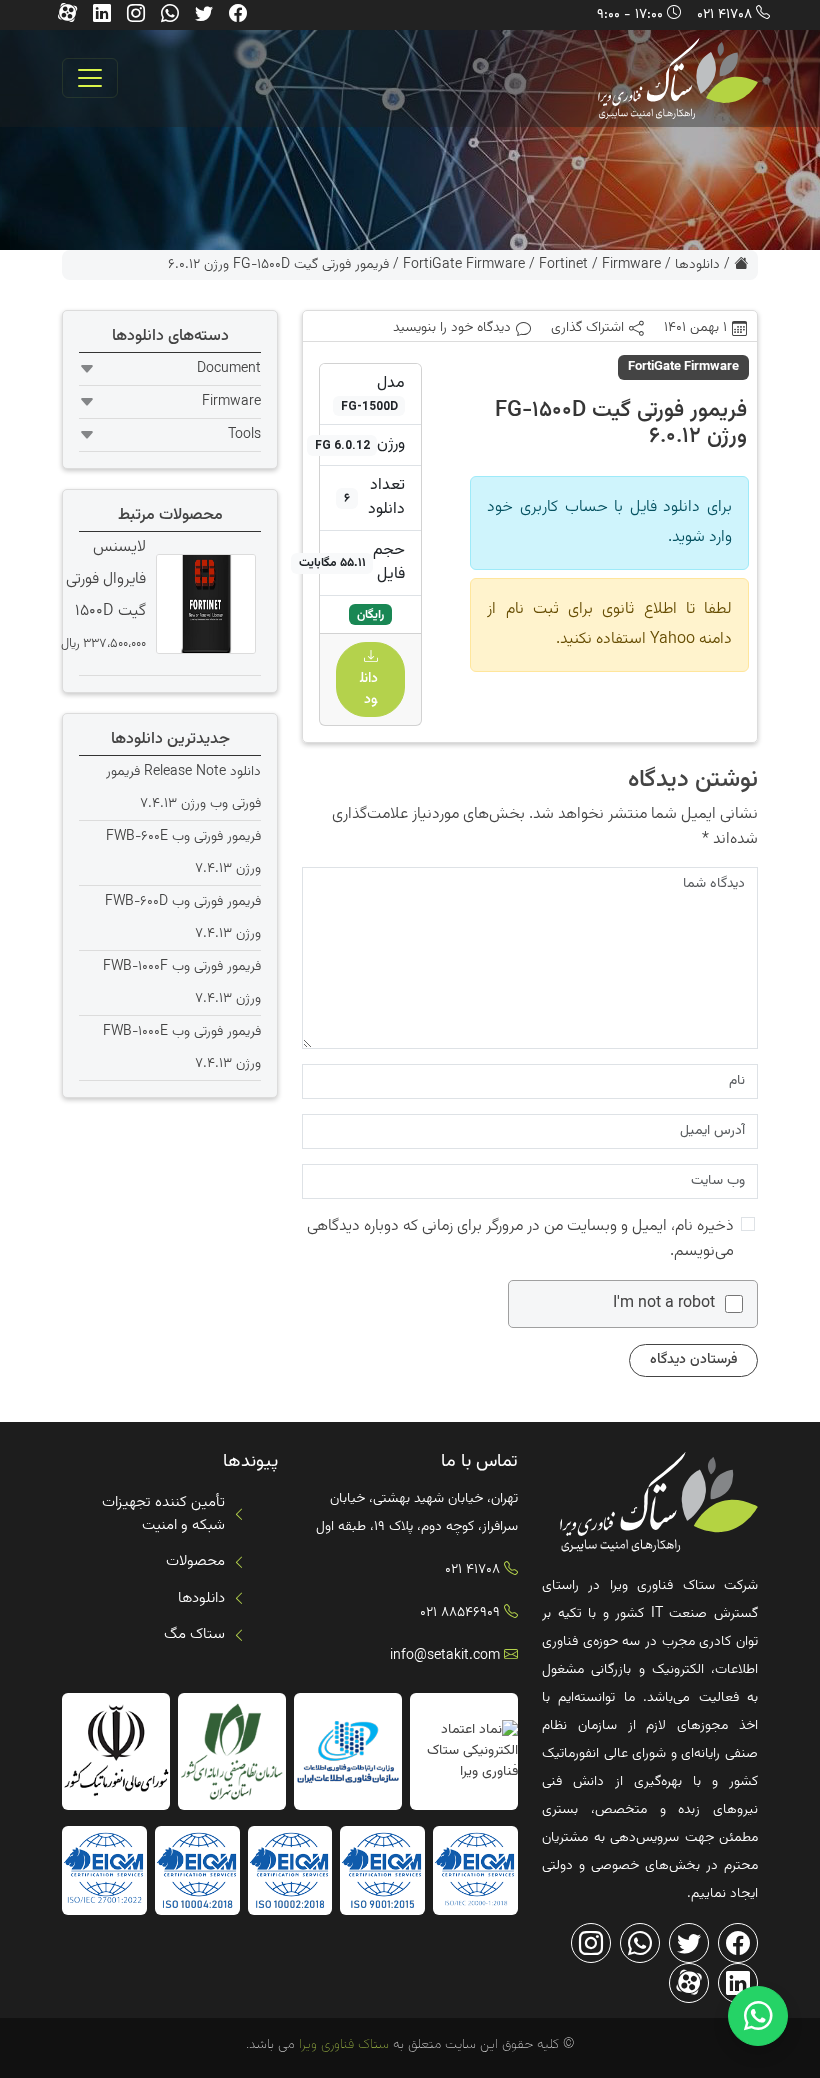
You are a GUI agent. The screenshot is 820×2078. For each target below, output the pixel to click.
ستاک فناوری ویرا (342, 2045)
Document (229, 369)
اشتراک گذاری (587, 328)
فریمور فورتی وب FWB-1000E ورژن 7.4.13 (182, 1048)
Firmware (631, 265)
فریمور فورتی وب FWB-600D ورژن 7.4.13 (183, 918)
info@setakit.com (445, 1656)
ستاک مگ (194, 1634)
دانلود (371, 689)
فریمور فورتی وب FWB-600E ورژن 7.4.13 (183, 853)
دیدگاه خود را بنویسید (452, 328)
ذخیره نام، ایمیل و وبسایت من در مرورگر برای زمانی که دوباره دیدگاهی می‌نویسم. (520, 1239)
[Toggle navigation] (90, 78)
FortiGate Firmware (464, 265)
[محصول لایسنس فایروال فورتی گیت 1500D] (203, 604)
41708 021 (724, 15)
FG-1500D (369, 406)
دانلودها (697, 265)
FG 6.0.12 (342, 445)
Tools (244, 435)
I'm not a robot (664, 1304)
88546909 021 (460, 1613)
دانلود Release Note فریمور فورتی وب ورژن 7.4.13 (183, 788)
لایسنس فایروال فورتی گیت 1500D (106, 579)
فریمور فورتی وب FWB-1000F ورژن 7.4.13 (182, 983)
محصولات (195, 1561)
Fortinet (563, 265)
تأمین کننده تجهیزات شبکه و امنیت (163, 1514)
